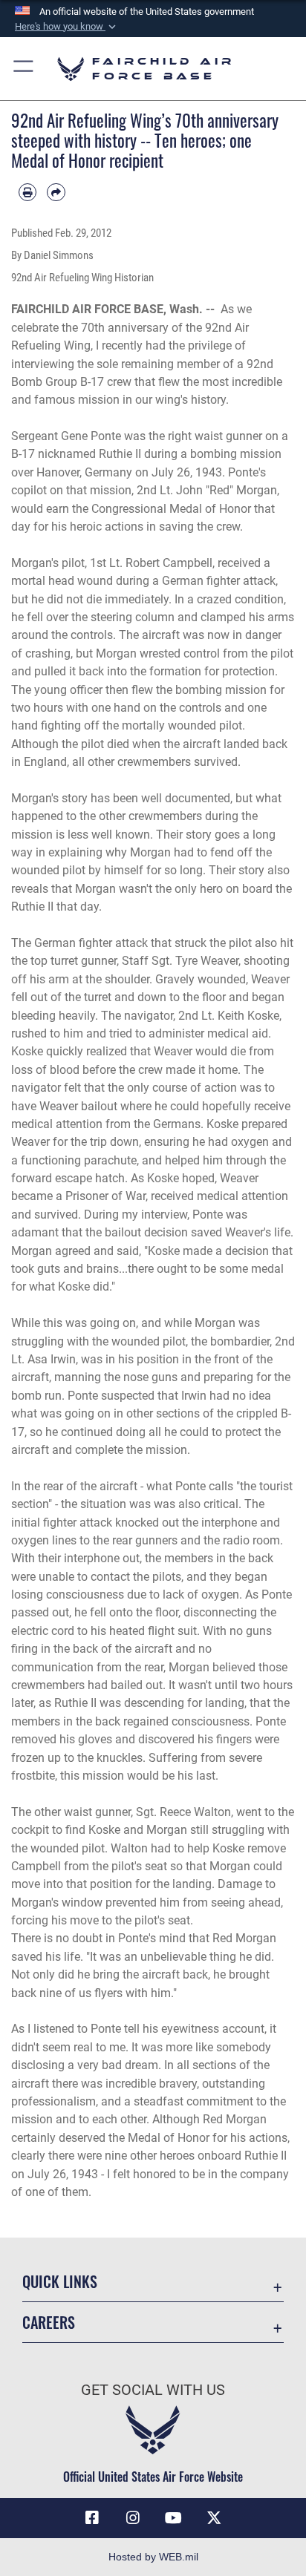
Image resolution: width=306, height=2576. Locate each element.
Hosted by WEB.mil (153, 2557)
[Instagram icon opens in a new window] (133, 2518)
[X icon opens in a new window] (214, 2518)
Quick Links (60, 2282)
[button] (67, 27)
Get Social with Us (153, 2390)
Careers (49, 2323)
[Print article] (27, 192)
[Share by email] (56, 192)
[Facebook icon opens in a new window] (92, 2518)
